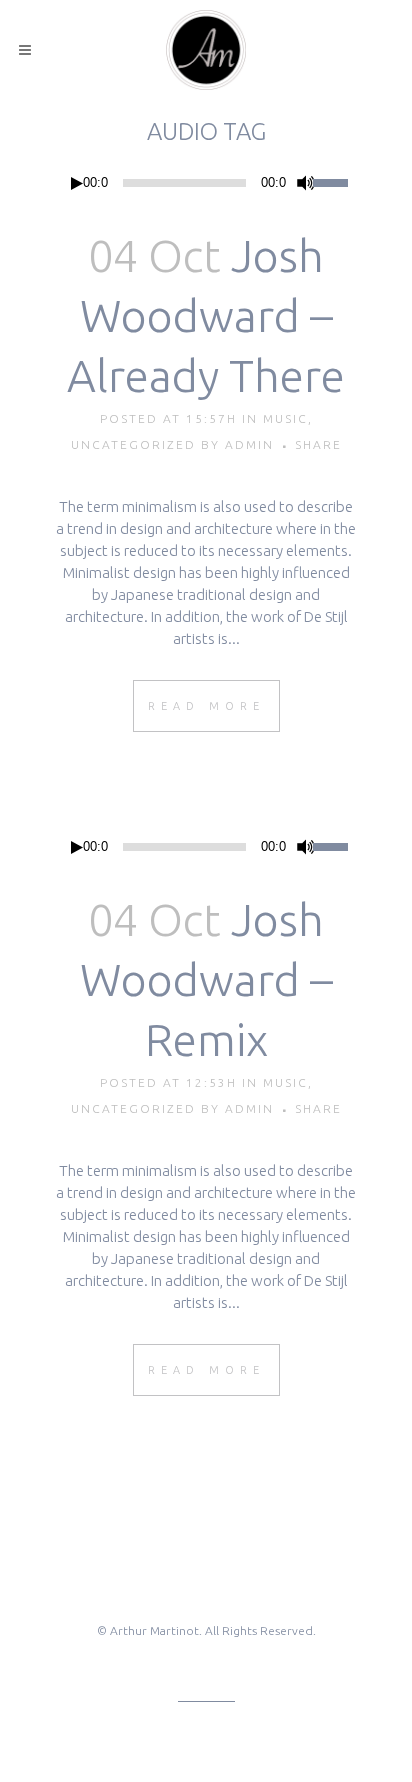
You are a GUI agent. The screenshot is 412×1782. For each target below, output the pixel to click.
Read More (206, 706)
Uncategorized (133, 444)
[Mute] (306, 183)
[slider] (334, 181)
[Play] (77, 183)
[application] (206, 183)
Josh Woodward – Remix (206, 979)
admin (249, 444)
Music (285, 418)
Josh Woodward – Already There (206, 315)
